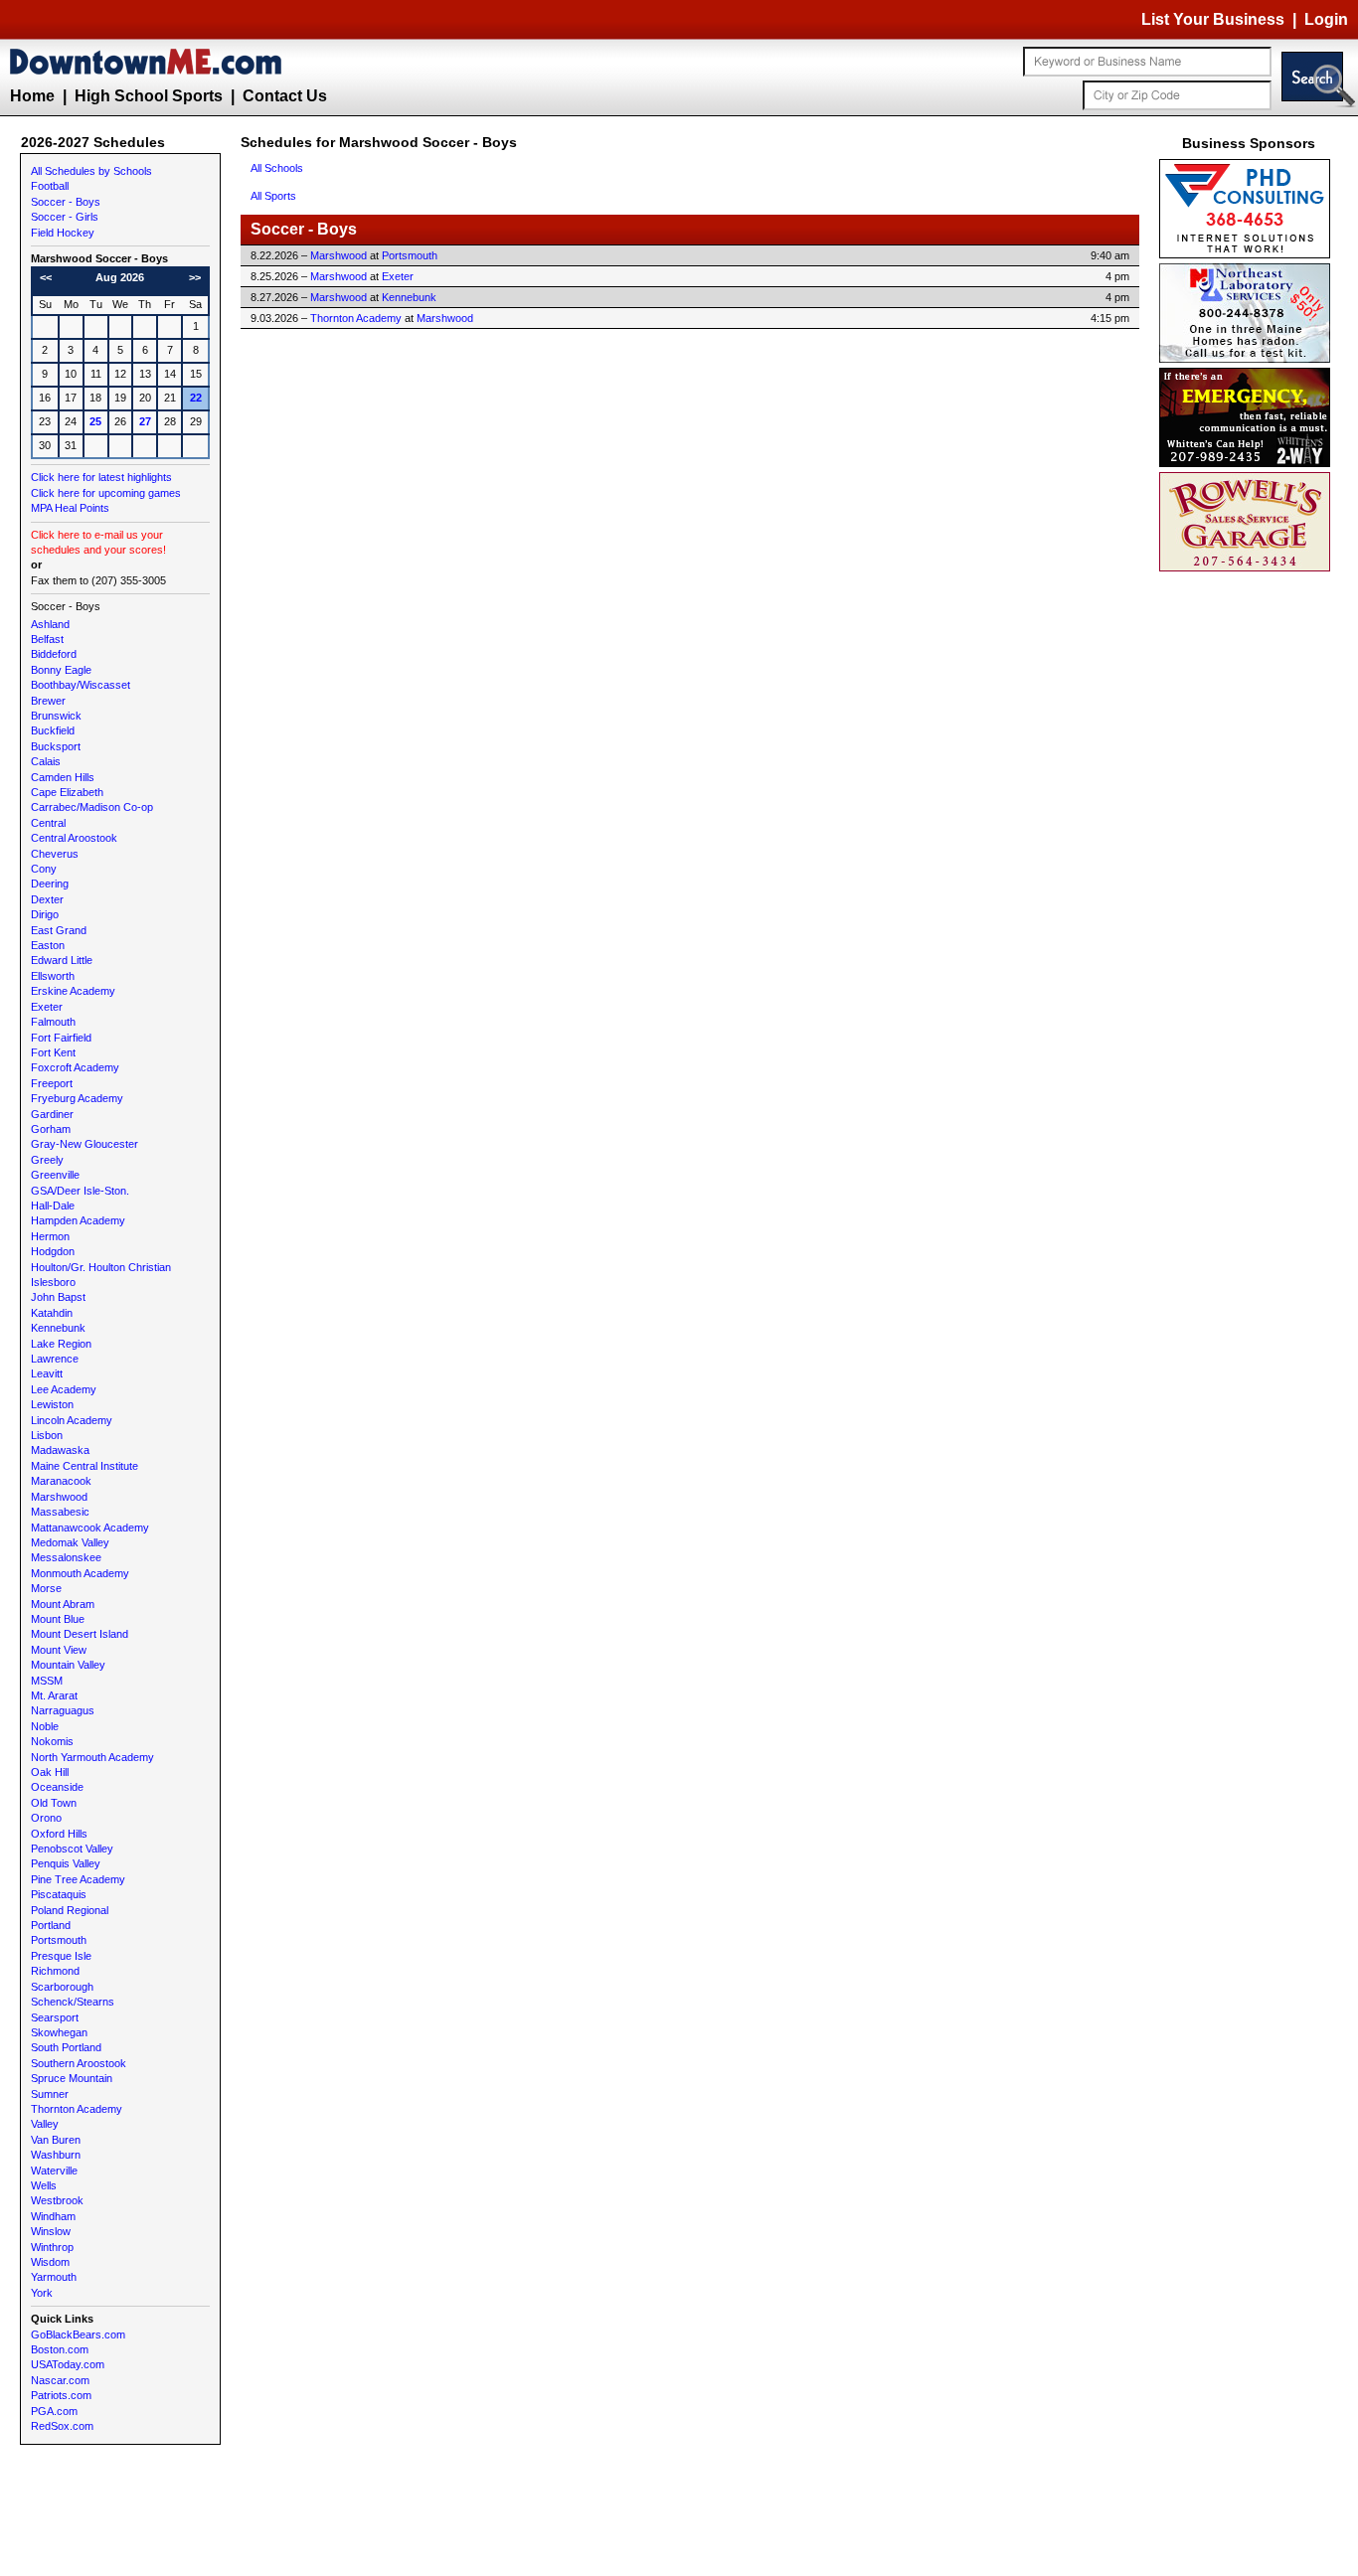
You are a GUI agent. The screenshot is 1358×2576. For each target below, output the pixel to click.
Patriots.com (61, 2395)
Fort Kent (53, 1052)
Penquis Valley (66, 1863)
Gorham (51, 1129)
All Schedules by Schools (91, 171)
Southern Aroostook (79, 2063)
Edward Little (62, 960)
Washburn (56, 2155)
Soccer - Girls (65, 217)
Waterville (54, 2171)
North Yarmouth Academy (92, 1757)
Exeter (47, 1007)
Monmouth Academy (80, 1573)
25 (95, 421)
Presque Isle (61, 1956)
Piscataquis (59, 1894)
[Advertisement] (1249, 875)
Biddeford (54, 654)
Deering (50, 884)
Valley (45, 2124)
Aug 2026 (120, 277)
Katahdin (52, 1313)
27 (145, 421)
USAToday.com (68, 2364)
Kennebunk (58, 1328)
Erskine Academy (73, 991)
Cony (44, 869)
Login (1326, 19)
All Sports (273, 196)
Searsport (55, 2017)
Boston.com (60, 2349)
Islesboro (53, 1282)
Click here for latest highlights (101, 477)
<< (46, 277)
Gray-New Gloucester (85, 1144)
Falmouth (53, 1022)
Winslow (51, 2231)
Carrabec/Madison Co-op (92, 807)
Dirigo (45, 914)
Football (50, 186)
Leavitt (47, 1373)
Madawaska (60, 1450)
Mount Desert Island (80, 1634)
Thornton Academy (77, 2109)
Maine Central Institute (85, 1466)
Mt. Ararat (54, 1695)
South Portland (66, 2047)
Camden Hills (63, 777)
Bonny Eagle (61, 670)
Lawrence (55, 1359)
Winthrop (52, 2247)
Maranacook (61, 1481)
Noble (45, 1726)
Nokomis (52, 1741)
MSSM (47, 1681)
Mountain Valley (68, 1665)
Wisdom (50, 2262)
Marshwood (59, 1497)
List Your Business (1213, 19)
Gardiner (52, 1114)
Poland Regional (70, 1910)
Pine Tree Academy (78, 1879)
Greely (47, 1160)
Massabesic (60, 1512)
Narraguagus (63, 1710)
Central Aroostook (74, 838)
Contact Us (285, 96)
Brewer (48, 701)
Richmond (55, 1971)
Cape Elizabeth (67, 792)
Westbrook (57, 2200)
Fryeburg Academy (77, 1098)
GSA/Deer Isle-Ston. (80, 1191)
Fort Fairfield (61, 1038)
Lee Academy (64, 1389)
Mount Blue (58, 1619)
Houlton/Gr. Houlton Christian (101, 1267)
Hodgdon (53, 1251)
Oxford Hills (59, 1834)
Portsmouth (59, 1940)
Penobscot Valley (72, 1849)
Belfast (47, 639)
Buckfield (53, 730)
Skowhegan (59, 2032)
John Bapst (58, 1297)
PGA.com (54, 2411)
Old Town (54, 1803)
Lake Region (61, 1344)
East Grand (59, 930)
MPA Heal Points (70, 508)
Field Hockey (63, 233)
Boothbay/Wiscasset (81, 685)
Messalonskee (66, 1557)
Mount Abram (63, 1604)
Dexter (47, 899)
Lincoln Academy (72, 1420)
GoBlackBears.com (78, 2334)
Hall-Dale (53, 1206)
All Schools (277, 168)
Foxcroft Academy (75, 1067)
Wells (44, 2185)
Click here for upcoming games (106, 493)
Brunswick (56, 716)
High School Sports (149, 96)
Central (48, 823)
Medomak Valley (70, 1542)
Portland (51, 1925)
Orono (46, 1818)
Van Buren (56, 2140)
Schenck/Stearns (73, 2002)
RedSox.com (62, 2426)
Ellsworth (53, 976)
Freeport (52, 1083)
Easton (48, 945)
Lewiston (52, 1404)
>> (195, 277)
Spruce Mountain (72, 2078)
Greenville (55, 1175)
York (42, 2293)
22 (196, 398)
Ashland (50, 624)
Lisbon (47, 1435)
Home (32, 96)
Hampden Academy (78, 1220)
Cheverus (55, 854)
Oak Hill (50, 1772)
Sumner (50, 2094)
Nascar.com (60, 2380)
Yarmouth (54, 2277)
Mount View (59, 1650)
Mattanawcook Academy (90, 1528)
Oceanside (57, 1787)
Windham (53, 2216)
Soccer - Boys (66, 202)
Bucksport (56, 746)
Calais (46, 761)
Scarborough (62, 1987)
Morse (46, 1588)
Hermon (50, 1236)
